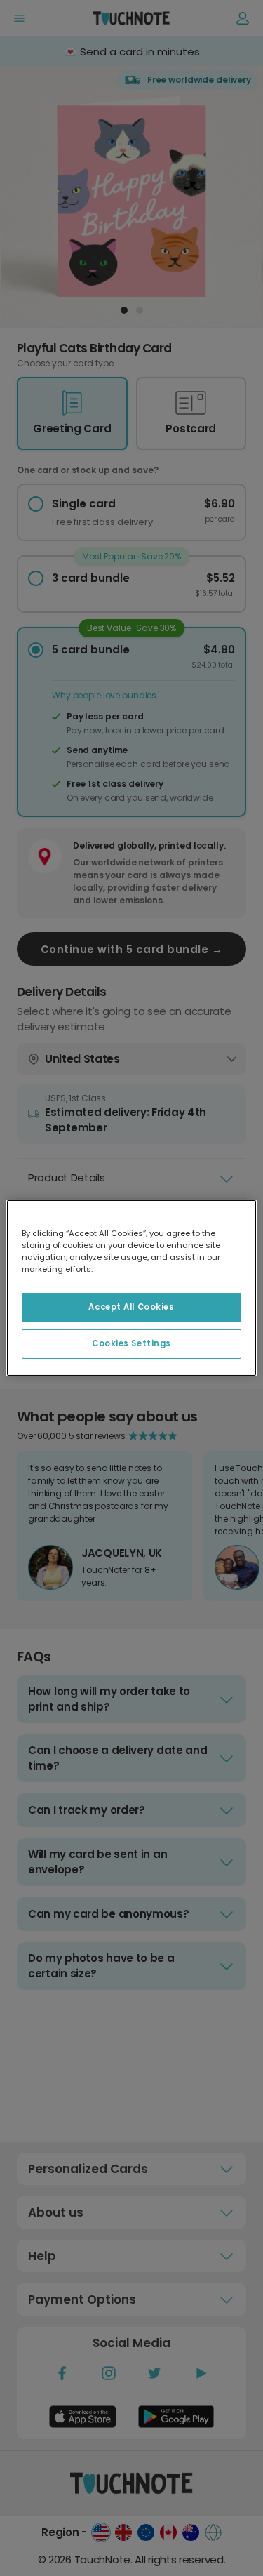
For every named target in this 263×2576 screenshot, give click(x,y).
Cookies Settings (131, 1343)
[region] (131, 1288)
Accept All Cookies (131, 1307)
